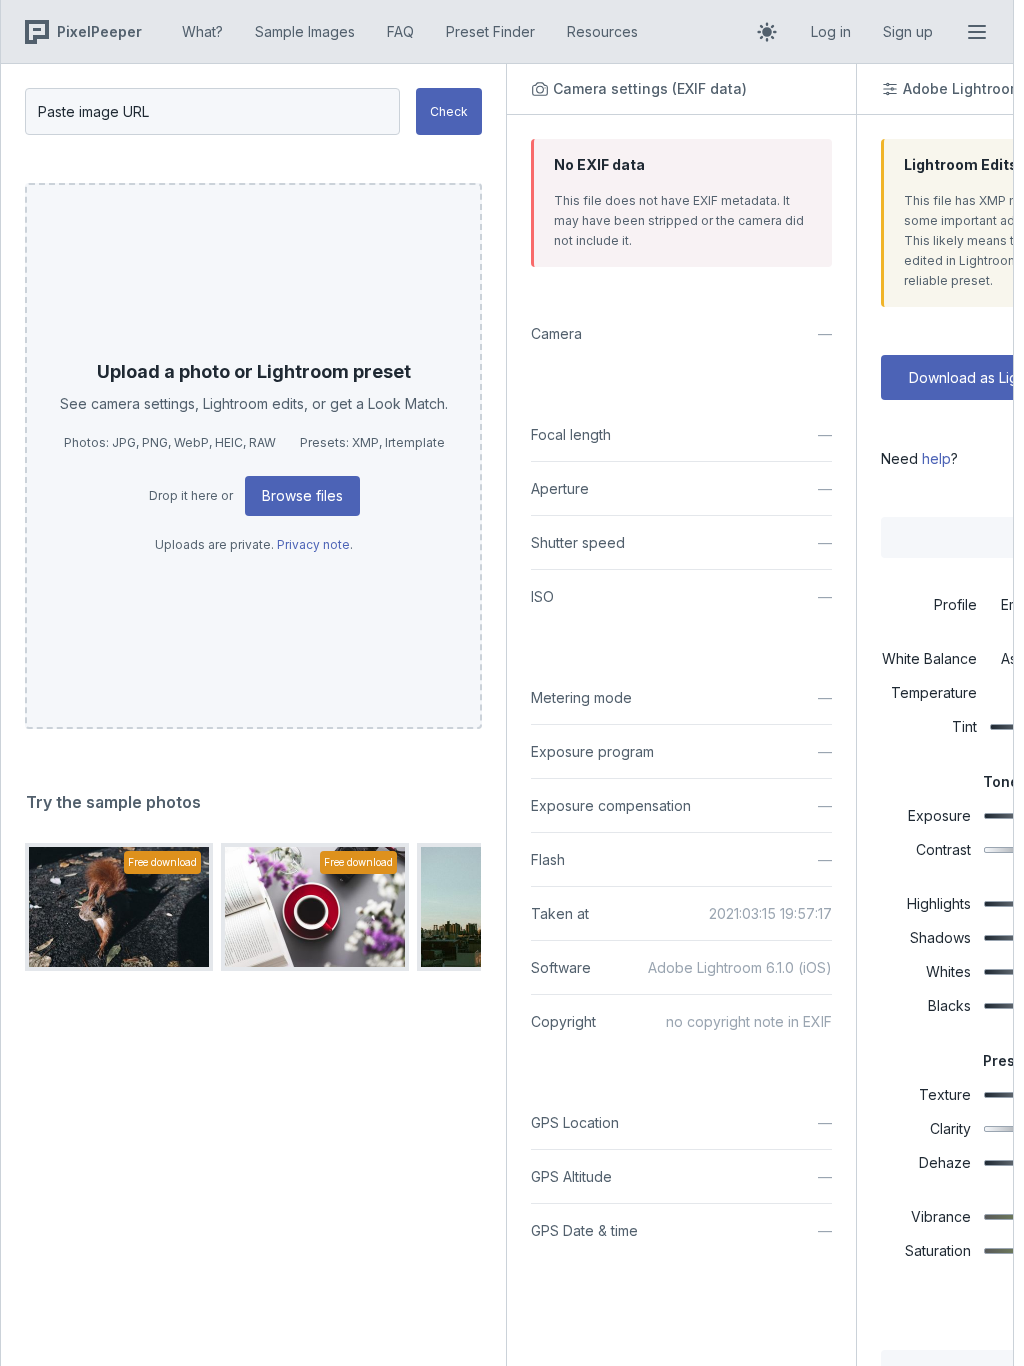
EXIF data (709, 88)
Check (449, 111)
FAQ (400, 31)
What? (202, 31)
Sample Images (305, 31)
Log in (831, 31)
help (936, 458)
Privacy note (313, 544)
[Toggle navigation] (977, 32)
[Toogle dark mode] (767, 32)
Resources (602, 31)
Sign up (908, 31)
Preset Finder (490, 31)
